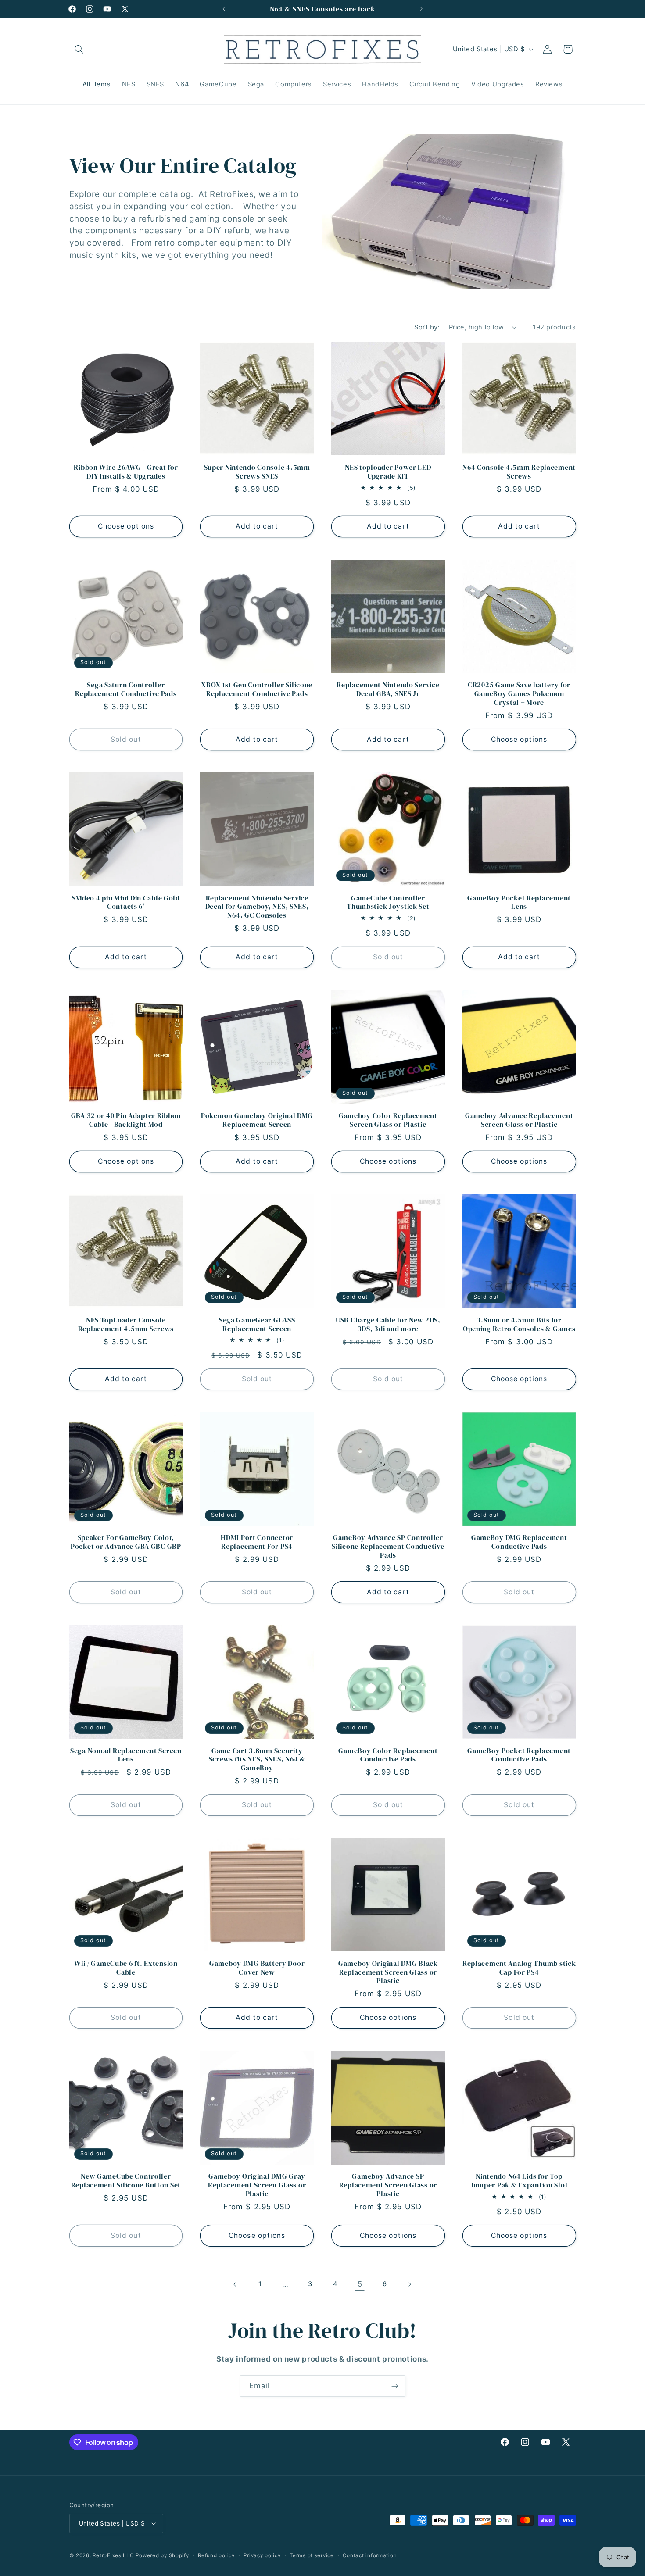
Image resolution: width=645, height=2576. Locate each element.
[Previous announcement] (224, 9)
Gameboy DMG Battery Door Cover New (257, 1968)
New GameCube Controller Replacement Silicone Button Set (126, 2181)
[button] (79, 49)
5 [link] (360, 2284)
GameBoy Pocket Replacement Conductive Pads (519, 1755)
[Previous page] (236, 2284)
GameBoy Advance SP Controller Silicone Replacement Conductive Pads (388, 1546)
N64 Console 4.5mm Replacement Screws (519, 472)
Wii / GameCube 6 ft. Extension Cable (126, 1968)
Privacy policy (262, 2555)
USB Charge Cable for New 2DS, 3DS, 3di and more (388, 1324)
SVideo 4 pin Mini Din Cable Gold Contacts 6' (126, 902)
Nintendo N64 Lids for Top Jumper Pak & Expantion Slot (519, 2181)
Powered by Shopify (162, 2555)
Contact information (370, 2555)
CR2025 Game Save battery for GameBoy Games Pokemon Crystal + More (519, 694)
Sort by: (427, 327)
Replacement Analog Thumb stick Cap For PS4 (519, 1968)
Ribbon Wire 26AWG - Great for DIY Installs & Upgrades (126, 472)
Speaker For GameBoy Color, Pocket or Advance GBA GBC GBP (126, 1542)
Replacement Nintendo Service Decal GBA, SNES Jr (388, 689)
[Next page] (409, 2284)
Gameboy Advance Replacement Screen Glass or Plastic (519, 1120)
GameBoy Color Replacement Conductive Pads (388, 1755)
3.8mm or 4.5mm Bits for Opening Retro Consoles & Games (519, 1324)
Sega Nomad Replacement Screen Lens (126, 1755)
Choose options (126, 526)
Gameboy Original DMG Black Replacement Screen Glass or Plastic (388, 1972)
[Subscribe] (395, 2386)
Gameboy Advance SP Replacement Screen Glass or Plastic (388, 2185)
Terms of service (312, 2555)
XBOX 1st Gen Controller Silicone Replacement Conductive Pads (257, 689)
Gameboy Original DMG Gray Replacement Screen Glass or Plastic (257, 2185)
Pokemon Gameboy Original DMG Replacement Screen (257, 1120)
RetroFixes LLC (113, 2555)
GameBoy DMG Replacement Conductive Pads (519, 1542)
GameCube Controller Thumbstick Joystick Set (388, 902)
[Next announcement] (421, 9)
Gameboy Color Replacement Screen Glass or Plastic (388, 1120)
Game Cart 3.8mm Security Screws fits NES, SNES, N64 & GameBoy (257, 1760)
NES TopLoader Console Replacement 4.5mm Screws (126, 1324)
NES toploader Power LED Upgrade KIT (388, 472)
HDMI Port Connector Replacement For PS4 (257, 1542)
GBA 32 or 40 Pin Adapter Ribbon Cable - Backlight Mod (126, 1120)
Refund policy (216, 2555)
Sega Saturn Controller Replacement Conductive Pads (126, 689)
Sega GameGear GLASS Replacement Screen (257, 1324)
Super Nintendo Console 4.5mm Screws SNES (257, 472)
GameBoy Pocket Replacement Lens (519, 902)
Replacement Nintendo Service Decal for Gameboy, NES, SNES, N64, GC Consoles (257, 907)
